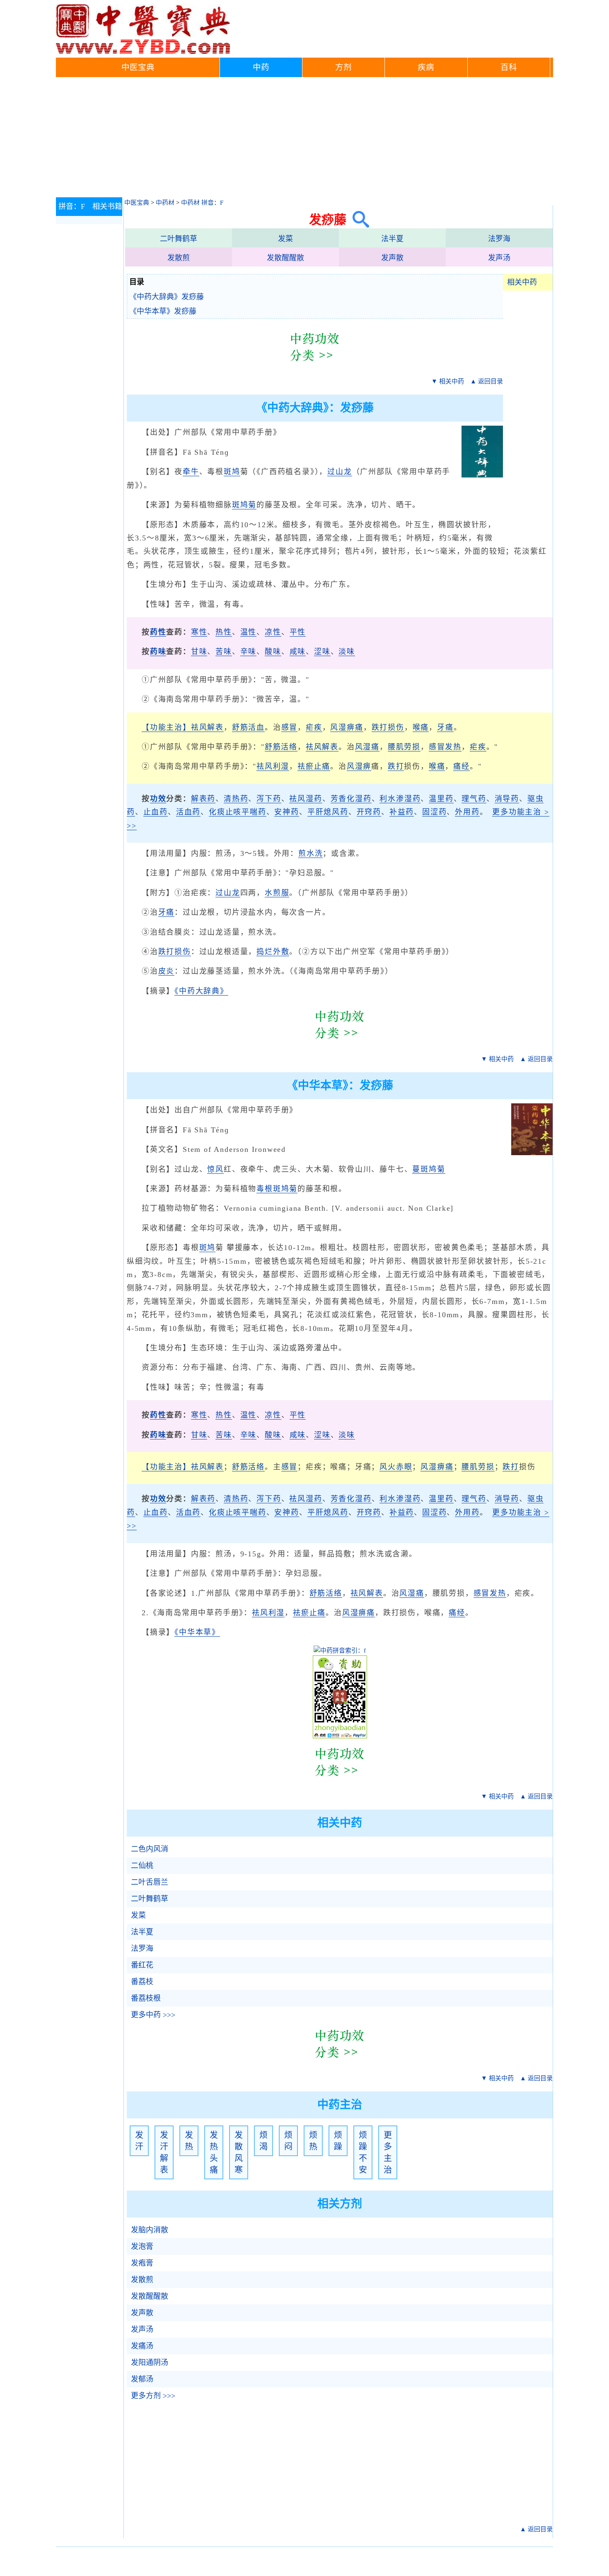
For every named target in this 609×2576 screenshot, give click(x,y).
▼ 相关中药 (448, 381)
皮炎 (167, 971)
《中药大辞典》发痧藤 (167, 297)
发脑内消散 (150, 2230)
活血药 (188, 812)
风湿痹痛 (347, 727)
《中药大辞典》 (201, 991)
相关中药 (522, 282)
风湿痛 (367, 747)
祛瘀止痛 (314, 766)
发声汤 (499, 258)
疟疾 (314, 727)
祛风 (314, 747)
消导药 (507, 799)
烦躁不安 (363, 2152)
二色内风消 (150, 1849)
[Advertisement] (304, 139)
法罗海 (499, 239)
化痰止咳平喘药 (238, 812)
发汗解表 (164, 2152)
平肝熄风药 (328, 812)
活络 (256, 1467)
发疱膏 (142, 2263)
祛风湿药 (306, 799)
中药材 (165, 203)
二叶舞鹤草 (179, 239)
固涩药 (434, 812)
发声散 (392, 258)
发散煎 (179, 258)
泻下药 (269, 799)
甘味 (199, 652)
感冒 (290, 727)
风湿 (429, 1467)
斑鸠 (232, 472)
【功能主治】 (166, 727)
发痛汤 (142, 2346)
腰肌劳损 (404, 747)
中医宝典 (138, 67)
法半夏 (392, 239)
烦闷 (288, 2141)
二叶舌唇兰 (150, 1882)
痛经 (462, 766)
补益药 (402, 812)
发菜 (285, 239)
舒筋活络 (281, 747)
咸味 (298, 652)
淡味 (347, 652)
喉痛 (421, 727)
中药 (261, 67)
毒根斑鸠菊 (277, 1189)
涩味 (322, 652)
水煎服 (277, 893)
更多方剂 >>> (153, 2396)
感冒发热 (445, 747)
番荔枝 (142, 1982)
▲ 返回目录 (487, 381)
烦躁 (338, 2141)
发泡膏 (142, 2246)
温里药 (441, 799)
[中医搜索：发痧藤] (358, 219)
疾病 (426, 67)
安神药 (286, 812)
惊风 (215, 1169)
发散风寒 (239, 2152)
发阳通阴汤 (150, 2363)
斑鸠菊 (244, 505)
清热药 (236, 799)
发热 (189, 2141)
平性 (298, 632)
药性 (158, 632)
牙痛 (445, 727)
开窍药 (369, 812)
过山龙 (340, 472)
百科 (509, 67)
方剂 (343, 67)
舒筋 (240, 1467)
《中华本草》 (197, 1632)
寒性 (199, 632)
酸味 (273, 652)
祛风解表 (207, 727)
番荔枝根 (146, 1998)
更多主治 (388, 2152)
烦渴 (263, 2141)
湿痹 (363, 766)
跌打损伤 (388, 727)
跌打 (396, 766)
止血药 (156, 812)
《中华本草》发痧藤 (163, 311)
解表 (330, 747)
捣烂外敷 (273, 952)
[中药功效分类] (315, 367)
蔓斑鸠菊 (429, 1169)
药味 (158, 652)
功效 (158, 799)
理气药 (474, 799)
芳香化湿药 (351, 799)
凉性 (273, 632)
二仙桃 (142, 1866)
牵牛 (191, 472)
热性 (224, 632)
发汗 (139, 2141)
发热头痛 (214, 2152)
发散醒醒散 (285, 258)
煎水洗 (311, 853)
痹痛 (445, 1467)
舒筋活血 (248, 727)
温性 (249, 632)
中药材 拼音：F (202, 203)
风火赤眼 (396, 1467)
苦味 (224, 652)
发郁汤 (142, 2379)
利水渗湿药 (400, 799)
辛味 (249, 652)
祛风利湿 (273, 766)
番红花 (142, 1965)
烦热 (313, 2141)
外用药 (467, 812)
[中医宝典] (143, 52)
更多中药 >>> (153, 2015)
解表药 (203, 799)
